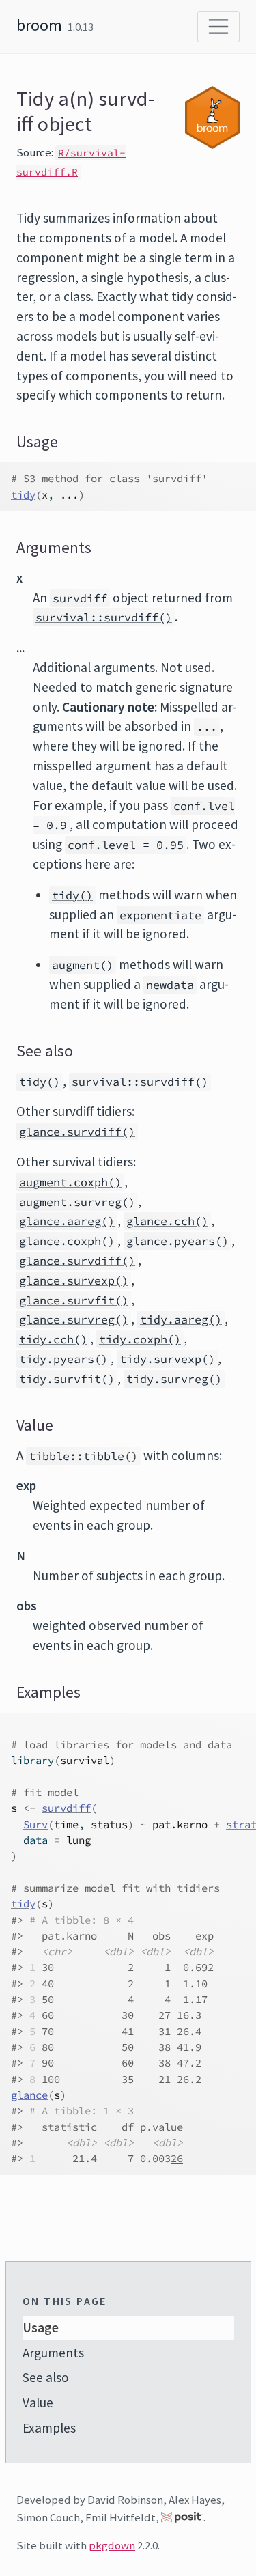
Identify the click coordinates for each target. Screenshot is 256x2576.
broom (39, 25)
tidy (23, 495)
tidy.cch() (53, 1339)
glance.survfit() (74, 1300)
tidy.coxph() (140, 1339)
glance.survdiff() (77, 1132)
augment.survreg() (77, 1202)
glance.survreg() (74, 1319)
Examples (49, 2428)
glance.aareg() (67, 1221)
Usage (41, 2327)
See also (46, 2377)
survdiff (66, 1808)
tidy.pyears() (63, 1359)
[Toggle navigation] (218, 27)
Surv (35, 1824)
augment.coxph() (70, 1182)
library (32, 1760)
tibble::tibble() (83, 1456)
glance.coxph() (67, 1241)
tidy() (72, 895)
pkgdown (112, 2545)
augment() (83, 965)
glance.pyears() (177, 1241)
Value (38, 2403)
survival (85, 1760)
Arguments (53, 2353)
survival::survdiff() (104, 617)
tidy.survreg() (174, 1379)
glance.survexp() (74, 1280)
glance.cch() (167, 1221)
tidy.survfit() (67, 1379)
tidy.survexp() (167, 1359)
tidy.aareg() (181, 1319)
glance (29, 2095)
